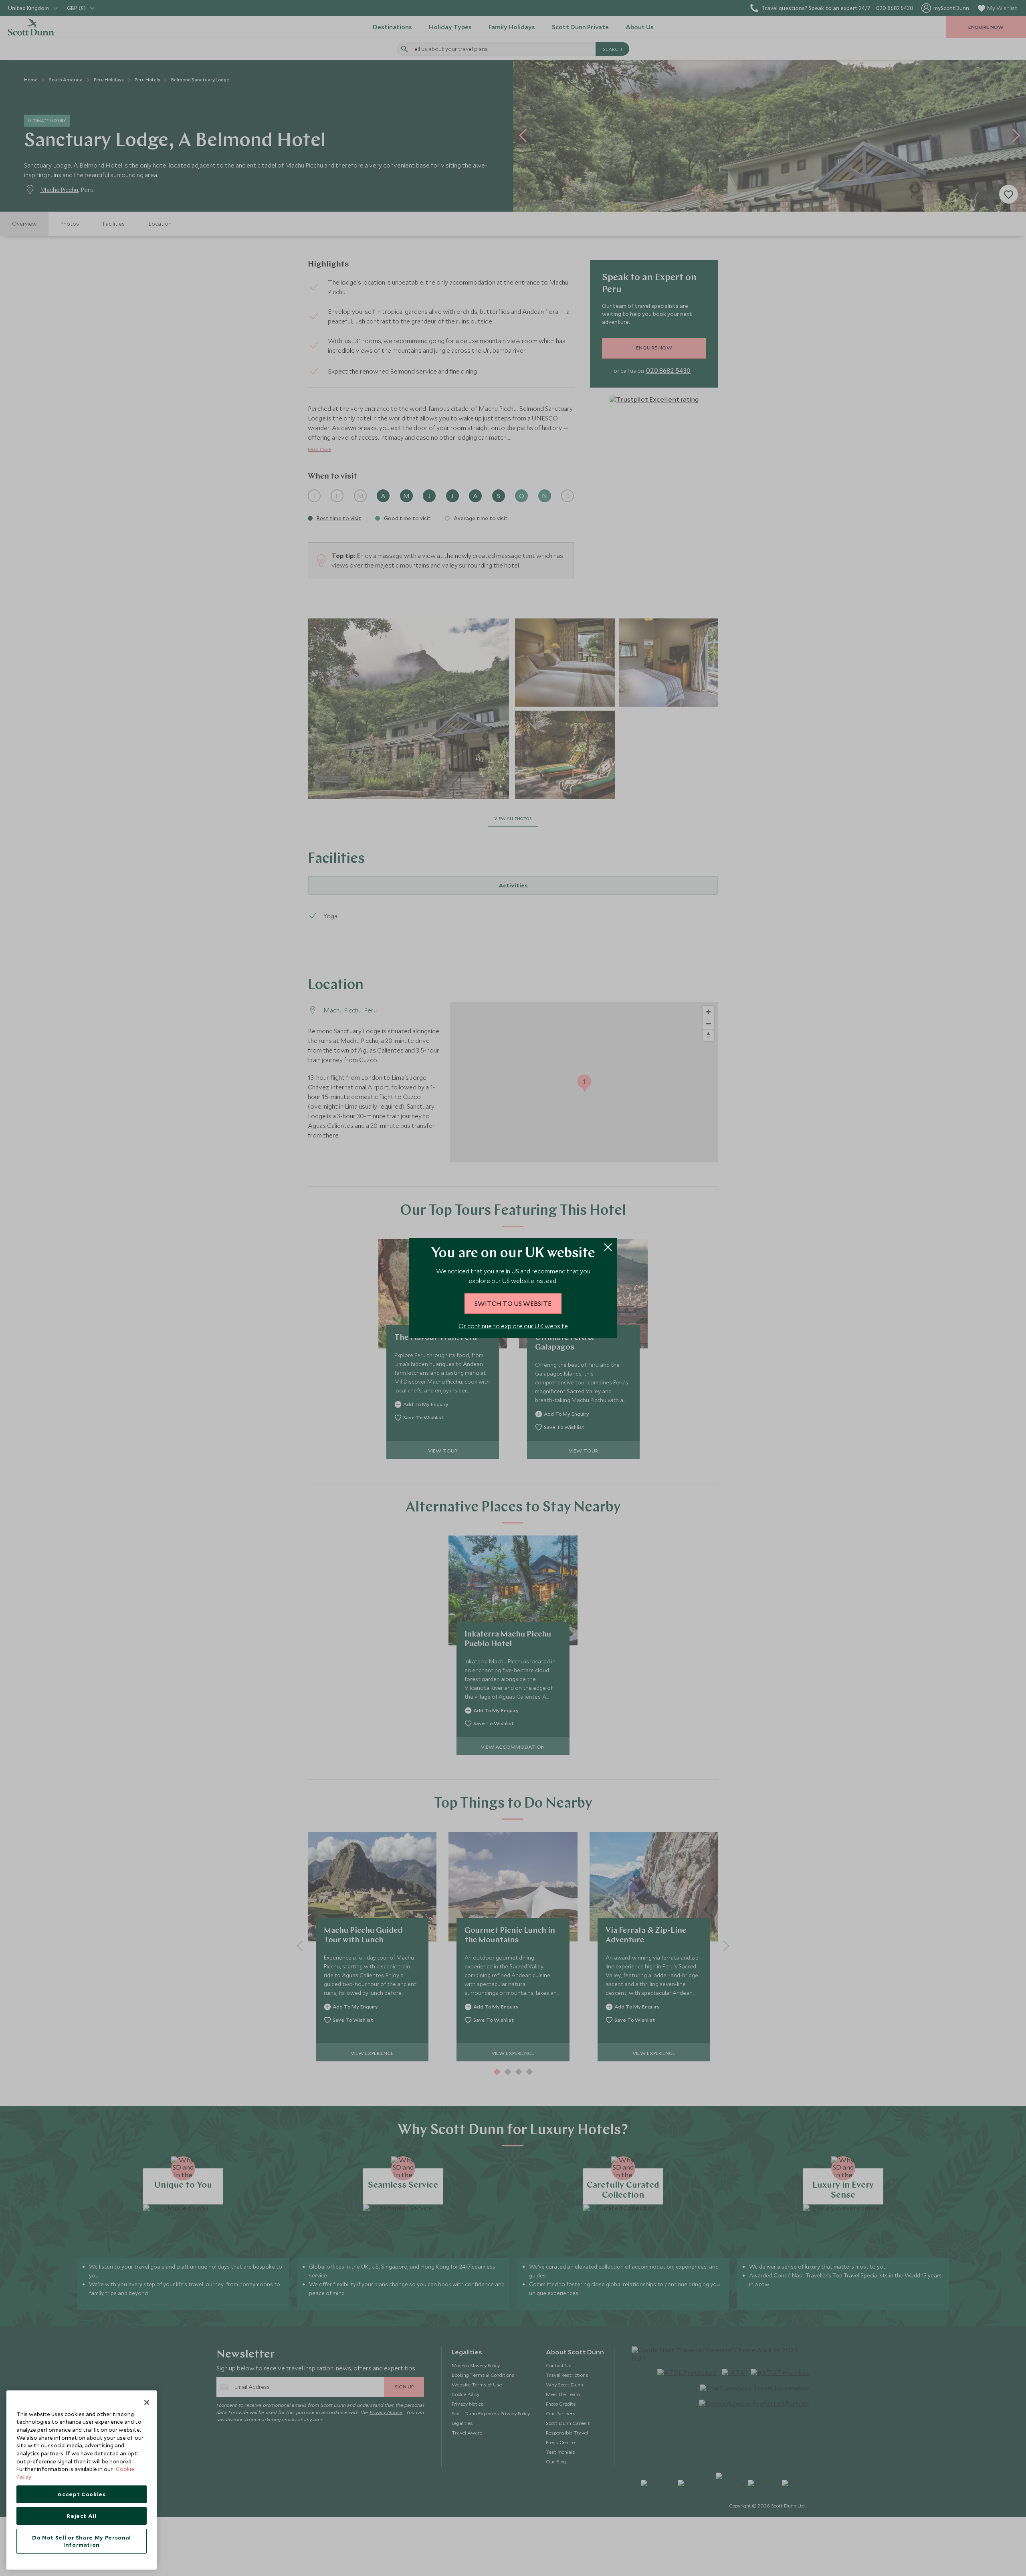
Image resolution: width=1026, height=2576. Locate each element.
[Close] (147, 2402)
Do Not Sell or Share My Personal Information (82, 2541)
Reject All (82, 2516)
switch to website (513, 1303)
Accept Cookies (81, 2494)
